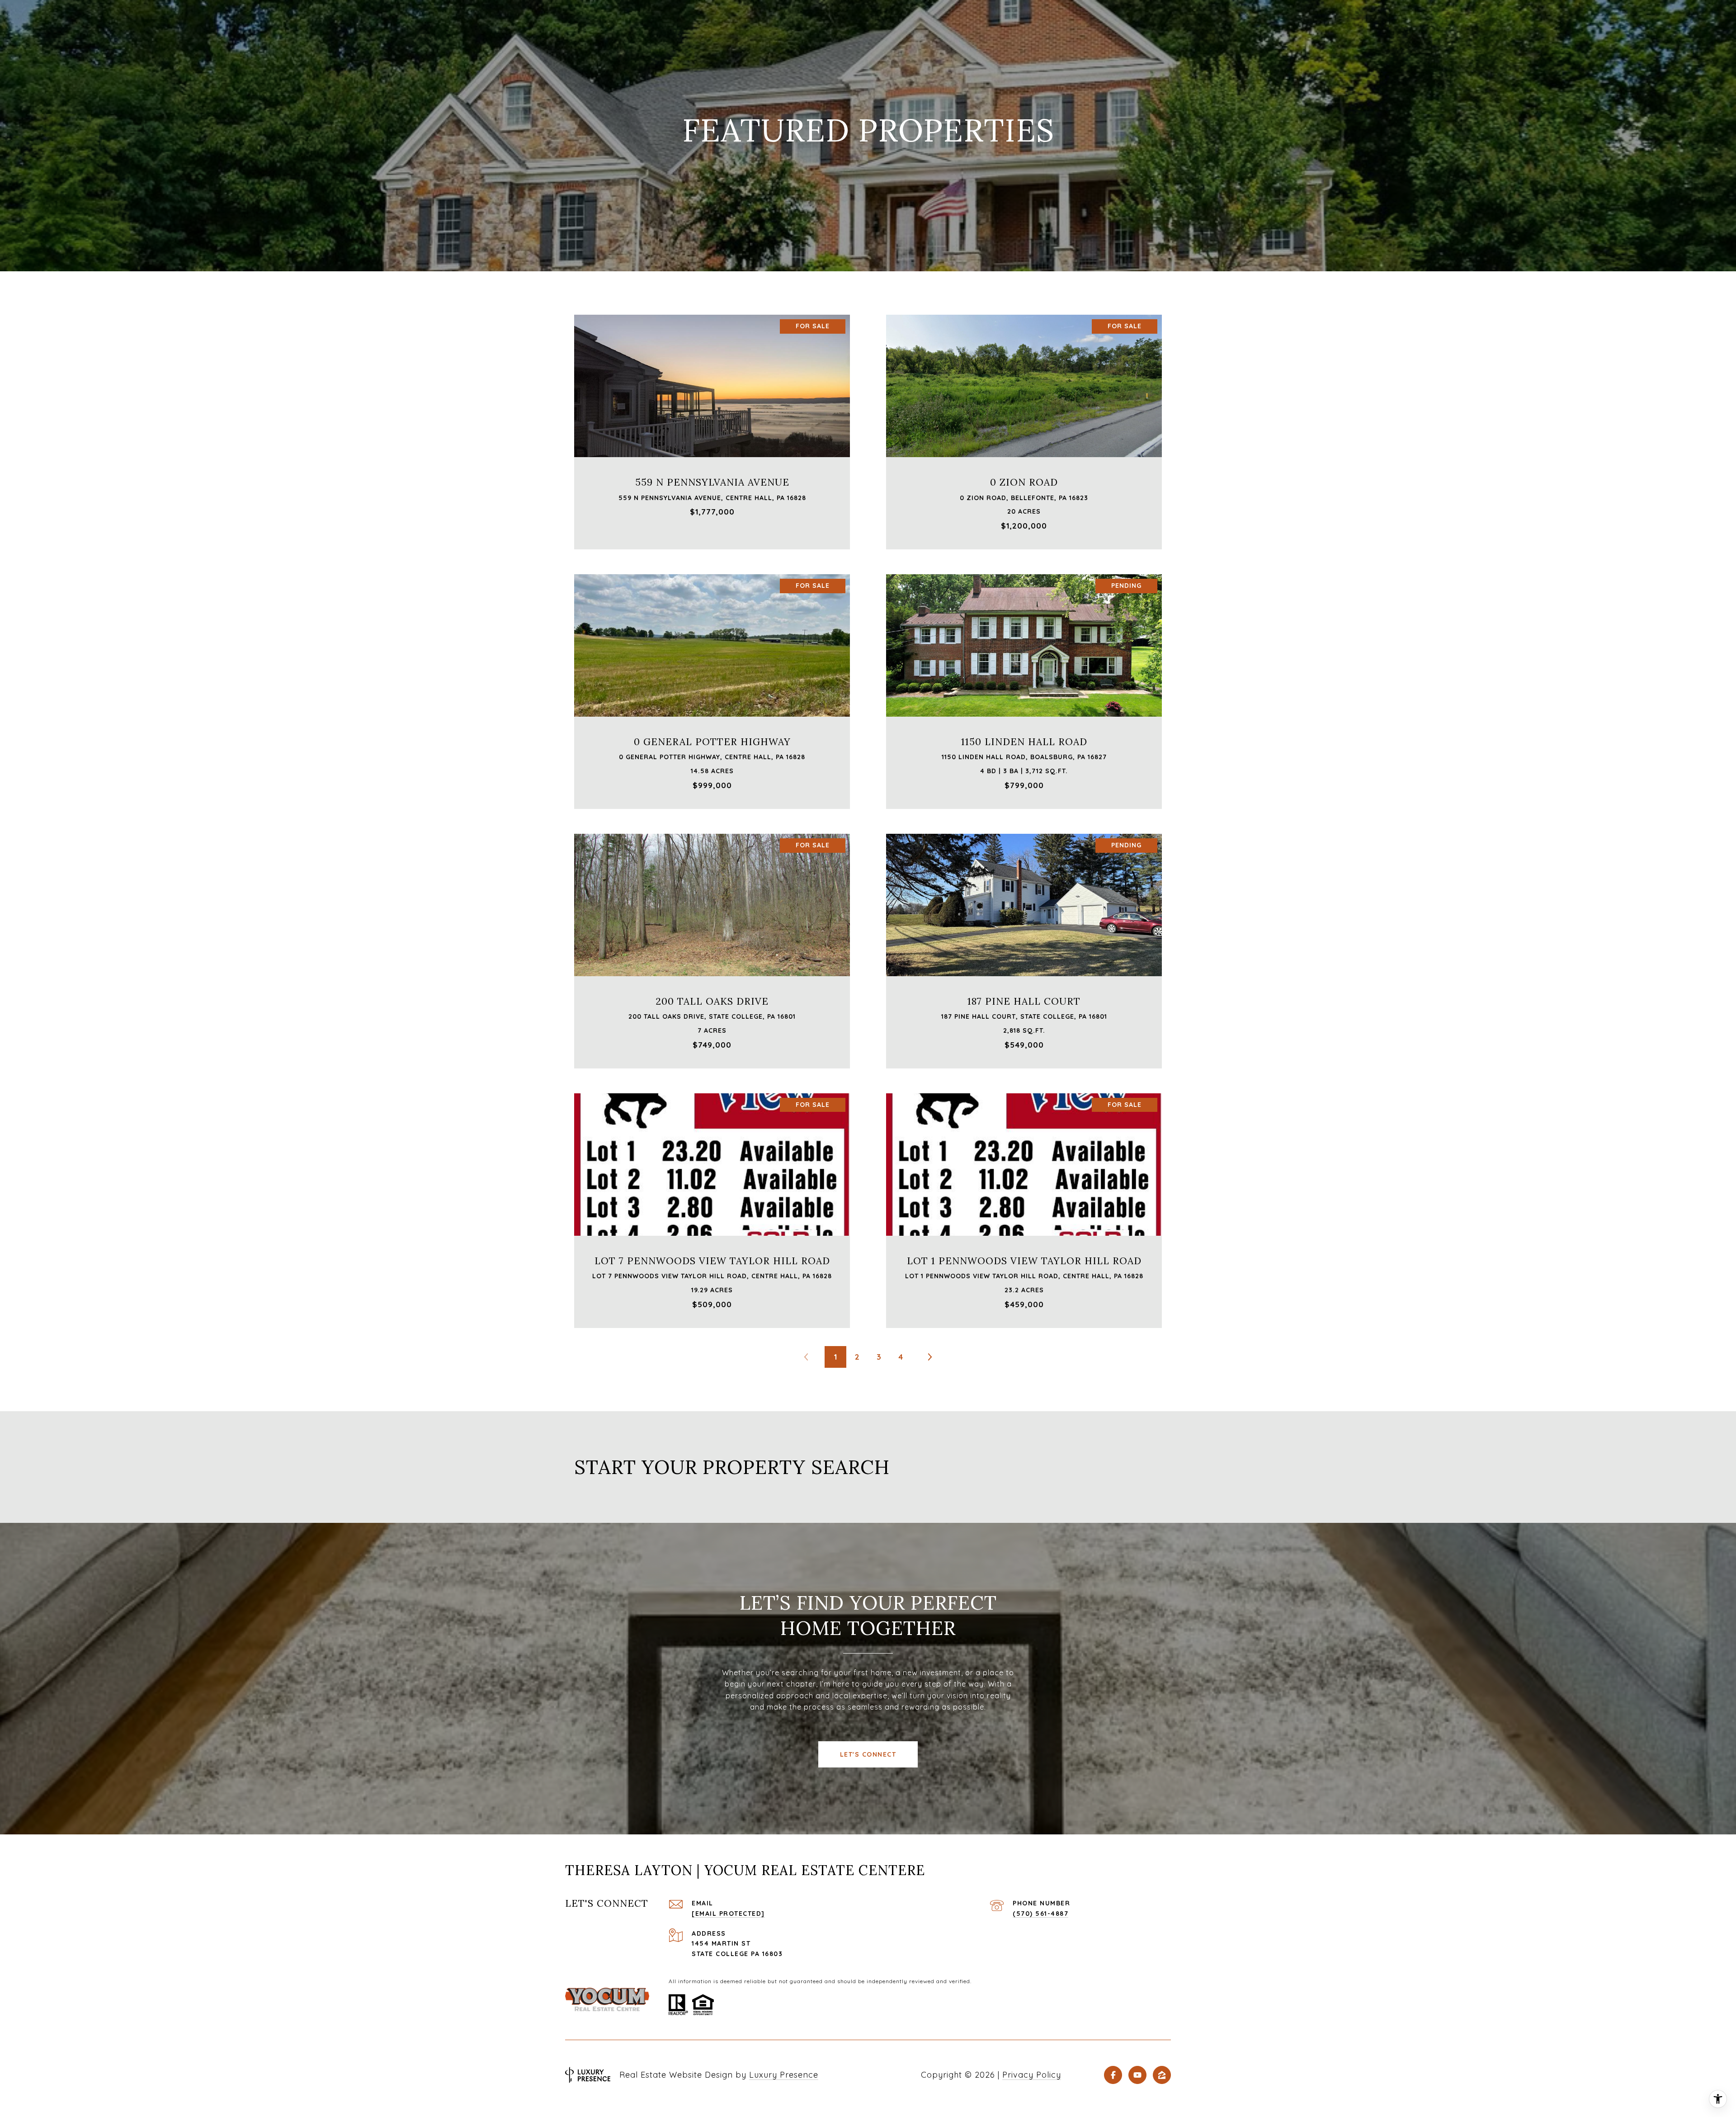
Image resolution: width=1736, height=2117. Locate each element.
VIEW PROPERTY (712, 427)
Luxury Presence (784, 2075)
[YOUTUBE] (1137, 2075)
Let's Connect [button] (868, 1754)
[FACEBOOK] (1113, 2075)
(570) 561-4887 (1040, 1914)
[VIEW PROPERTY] (712, 419)
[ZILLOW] (1162, 2075)
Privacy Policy (1032, 2075)
